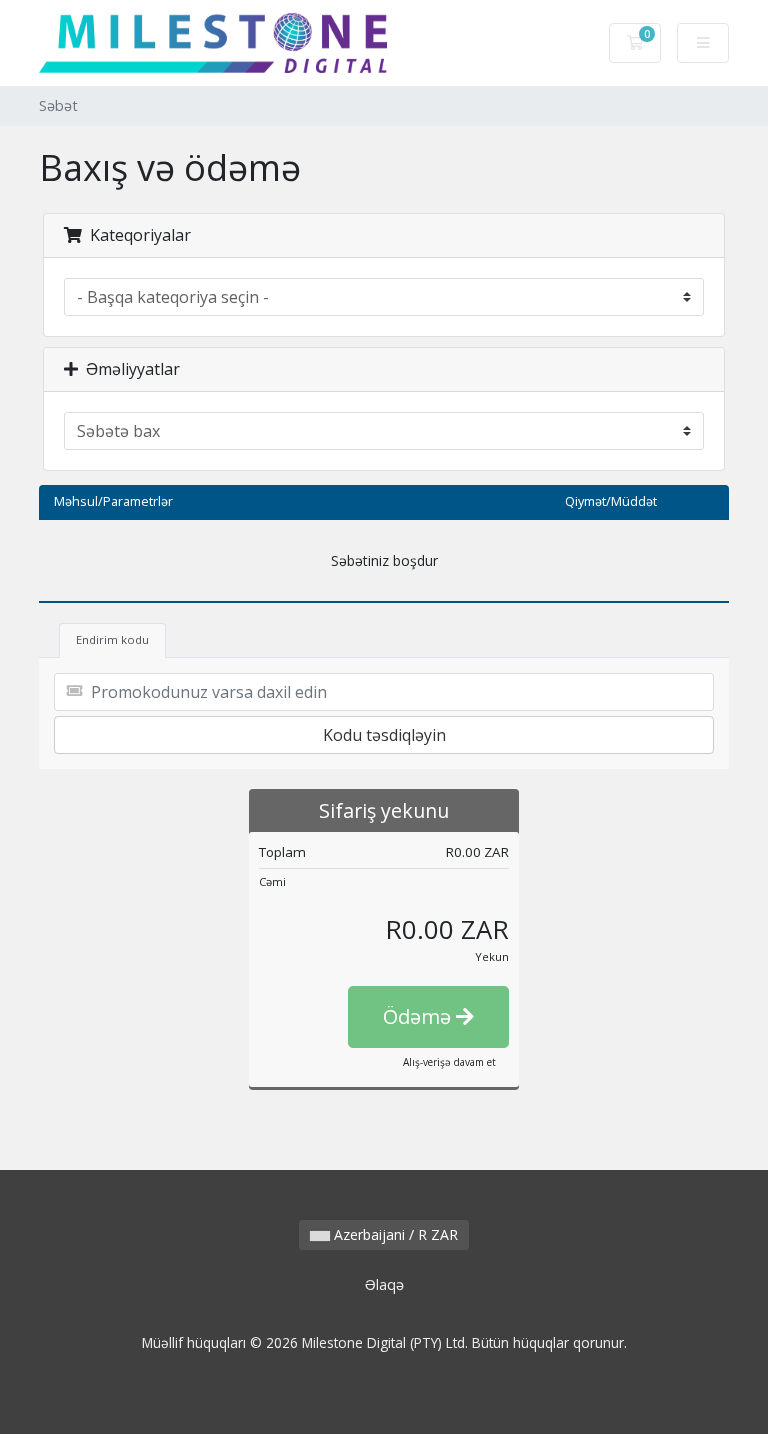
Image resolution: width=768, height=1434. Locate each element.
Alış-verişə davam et (449, 1062)
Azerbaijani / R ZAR (394, 1234)
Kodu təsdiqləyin (384, 735)
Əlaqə (384, 1284)
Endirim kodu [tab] (112, 639)
